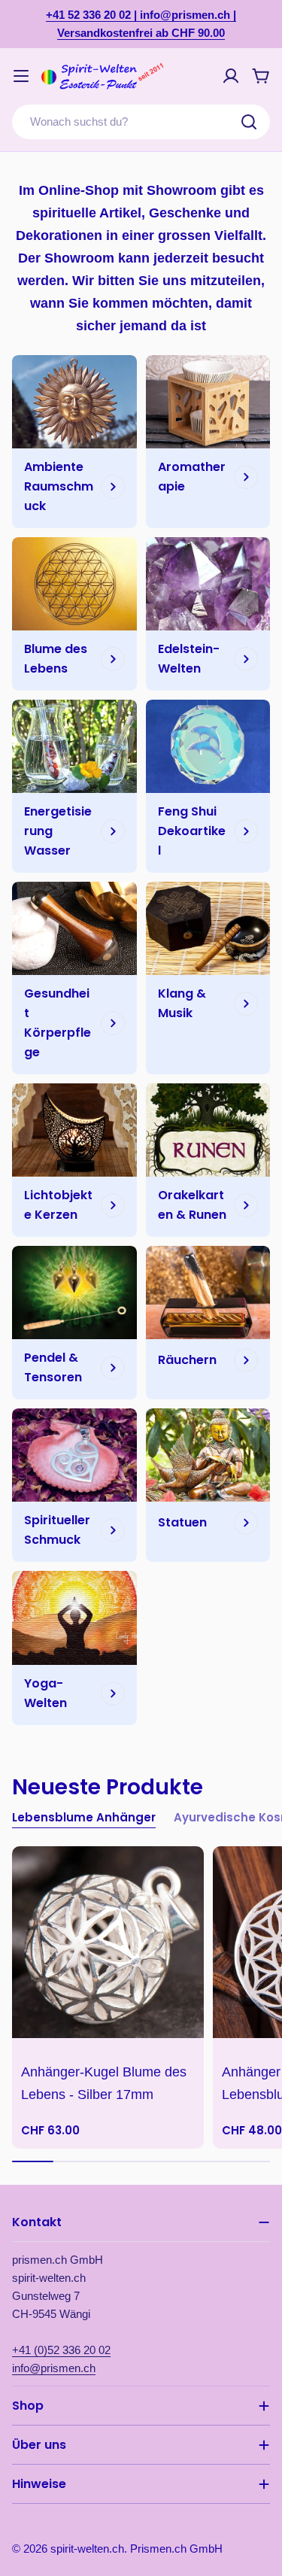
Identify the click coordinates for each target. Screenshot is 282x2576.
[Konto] (231, 76)
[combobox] (141, 122)
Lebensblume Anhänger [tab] (84, 1817)
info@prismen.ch (54, 2368)
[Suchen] (249, 122)
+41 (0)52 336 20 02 (61, 2350)
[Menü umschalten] (21, 76)
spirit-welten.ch (87, 2549)
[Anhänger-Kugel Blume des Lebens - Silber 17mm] (108, 1942)
